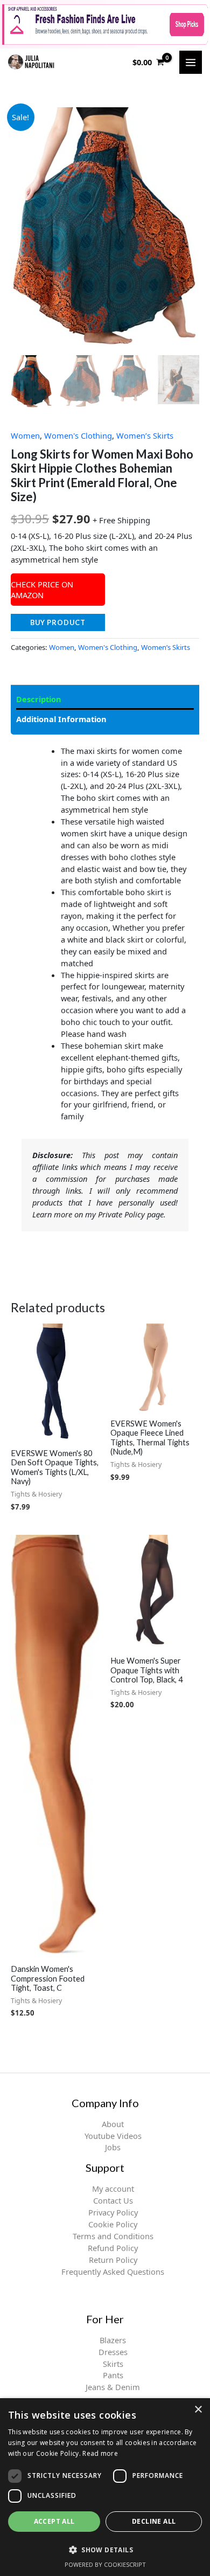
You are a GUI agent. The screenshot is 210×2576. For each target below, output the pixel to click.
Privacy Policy (113, 2212)
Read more (100, 2453)
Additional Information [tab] (61, 719)
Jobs (113, 2147)
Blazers (113, 2340)
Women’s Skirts (145, 435)
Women (25, 435)
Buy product (58, 622)
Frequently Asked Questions (113, 2272)
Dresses (113, 2352)
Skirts (113, 2364)
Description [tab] (39, 699)
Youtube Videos (113, 2136)
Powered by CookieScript (105, 2564)
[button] (105, 2550)
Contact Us (113, 2200)
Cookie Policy (113, 2224)
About (113, 2124)
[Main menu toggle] (191, 62)
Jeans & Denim (113, 2387)
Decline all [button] (154, 2521)
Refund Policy (113, 2248)
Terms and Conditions (113, 2236)
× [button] (198, 2410)
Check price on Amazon (42, 590)
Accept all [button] (54, 2521)
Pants (113, 2375)
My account (113, 2189)
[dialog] (105, 2487)
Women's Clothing (78, 435)
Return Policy (113, 2260)
